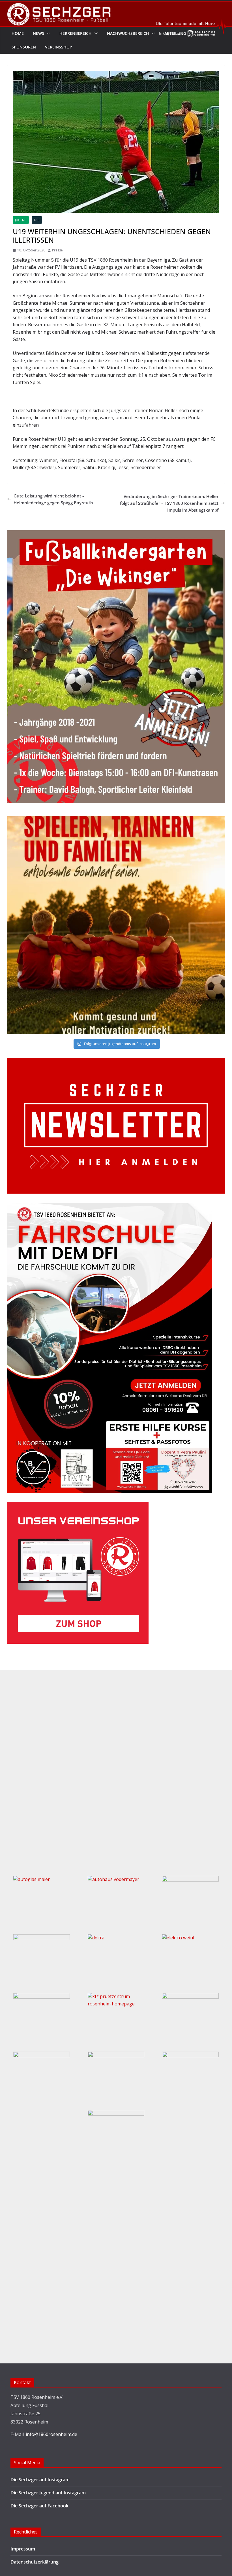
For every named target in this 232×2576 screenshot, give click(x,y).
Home (18, 33)
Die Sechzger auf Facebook (39, 2506)
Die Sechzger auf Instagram (40, 2480)
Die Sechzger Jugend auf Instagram (48, 2493)
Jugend (21, 220)
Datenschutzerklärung (35, 2562)
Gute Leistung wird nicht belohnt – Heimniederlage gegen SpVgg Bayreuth (53, 499)
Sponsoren (24, 47)
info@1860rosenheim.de (51, 2434)
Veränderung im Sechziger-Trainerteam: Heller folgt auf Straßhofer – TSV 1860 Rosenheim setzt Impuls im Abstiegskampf (169, 503)
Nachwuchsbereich (128, 33)
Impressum (23, 2549)
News (38, 33)
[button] (47, 33)
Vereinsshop (59, 47)
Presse (57, 250)
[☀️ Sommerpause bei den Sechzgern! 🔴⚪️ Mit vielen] (116, 925)
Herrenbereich (76, 33)
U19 (37, 220)
